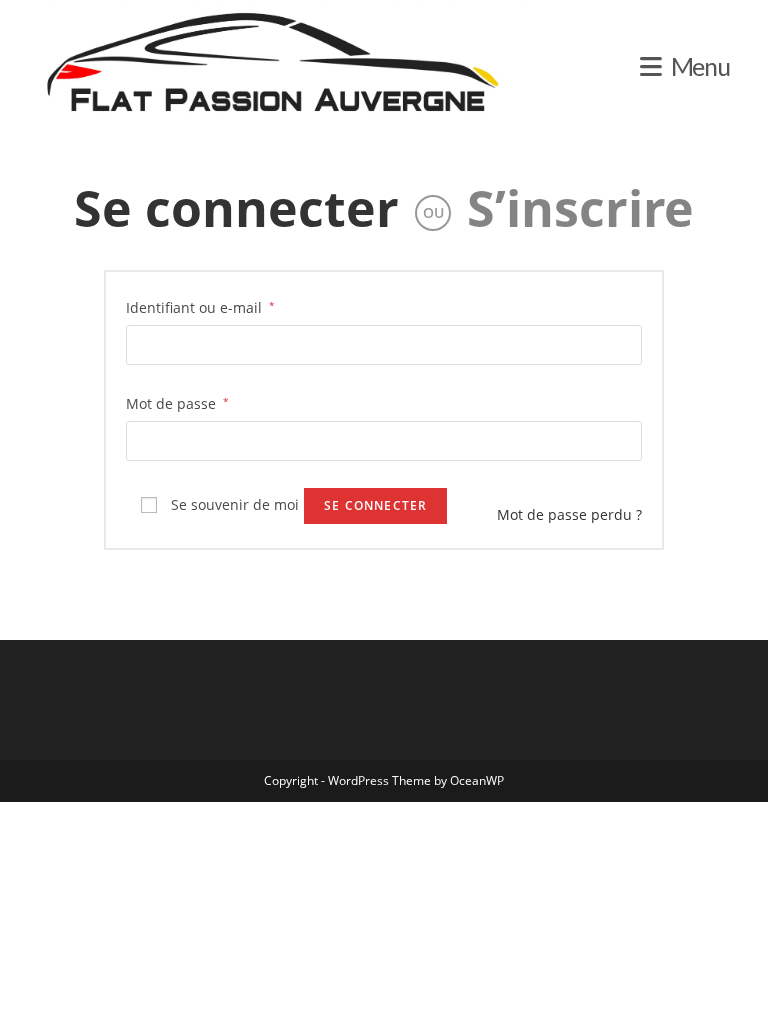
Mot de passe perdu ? (569, 514)
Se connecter (236, 208)
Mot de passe (177, 403)
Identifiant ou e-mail (200, 307)
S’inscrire (580, 208)
